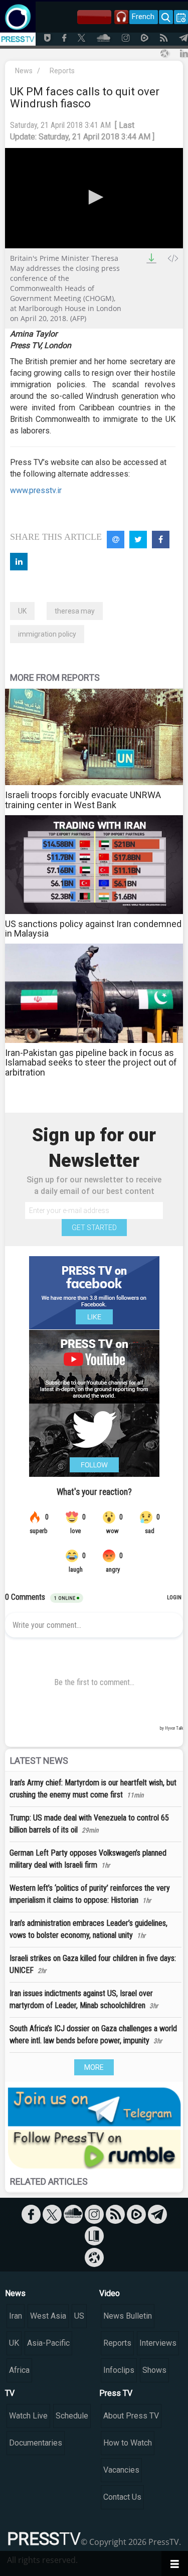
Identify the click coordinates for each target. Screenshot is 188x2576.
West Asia (48, 2316)
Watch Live (28, 2416)
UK (22, 611)
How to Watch (128, 2443)
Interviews (158, 2343)
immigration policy (47, 634)
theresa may (75, 611)
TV (10, 2393)
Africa (19, 2370)
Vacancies (121, 2470)
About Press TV (131, 2416)
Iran (16, 2316)
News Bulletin (128, 2316)
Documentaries (36, 2443)
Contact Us (122, 2497)
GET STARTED (94, 1228)
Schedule (72, 2416)
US (79, 2316)
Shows (154, 2370)
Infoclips (119, 2370)
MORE (94, 2067)
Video (110, 2293)
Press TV (116, 2393)
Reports (62, 71)
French (143, 17)
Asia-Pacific (48, 2343)
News (24, 71)
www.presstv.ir (36, 490)
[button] (94, 197)
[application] (94, 198)
